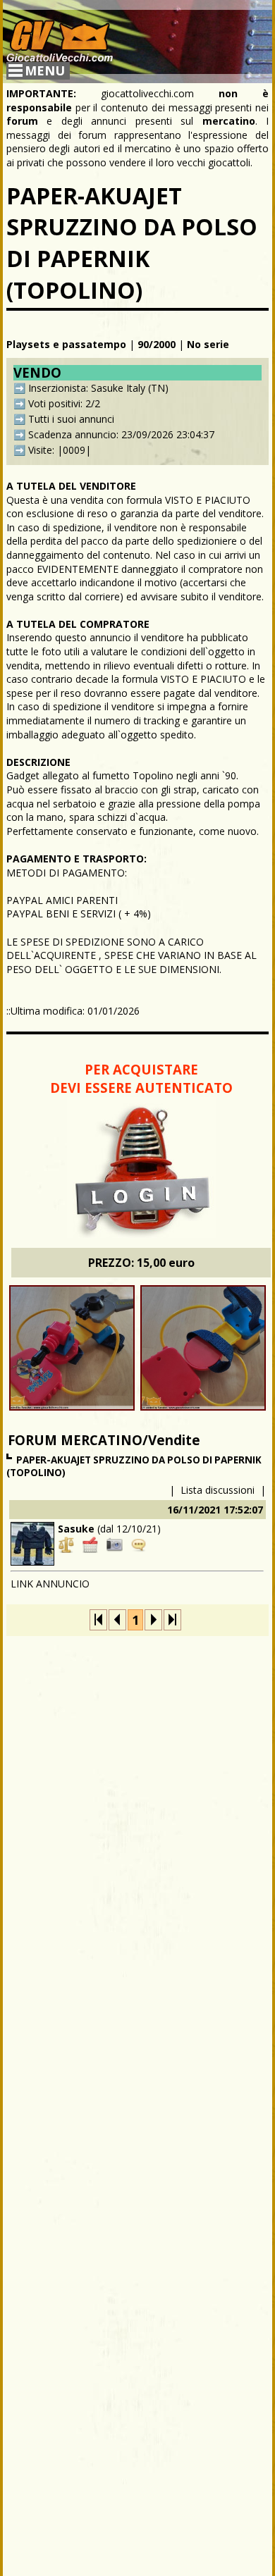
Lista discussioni (218, 1490)
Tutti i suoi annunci (71, 419)
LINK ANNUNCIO (50, 1584)
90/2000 (157, 344)
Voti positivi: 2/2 (64, 403)
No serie (208, 344)
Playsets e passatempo (66, 344)
